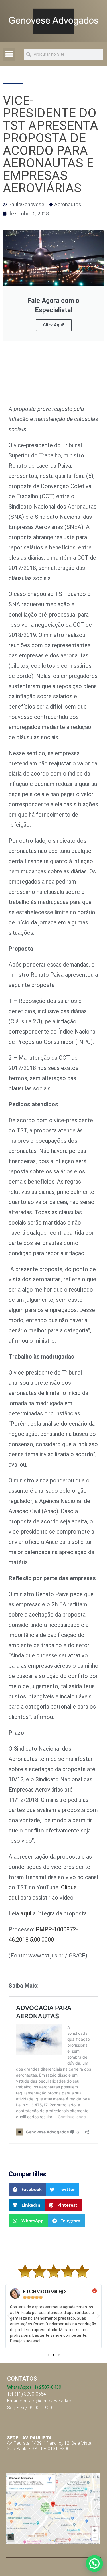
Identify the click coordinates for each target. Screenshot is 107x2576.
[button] (9, 54)
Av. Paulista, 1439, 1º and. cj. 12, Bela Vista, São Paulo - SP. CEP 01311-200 (50, 2443)
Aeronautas (68, 204)
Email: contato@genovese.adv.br (40, 2401)
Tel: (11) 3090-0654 (27, 2394)
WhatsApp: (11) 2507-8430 (34, 2387)
